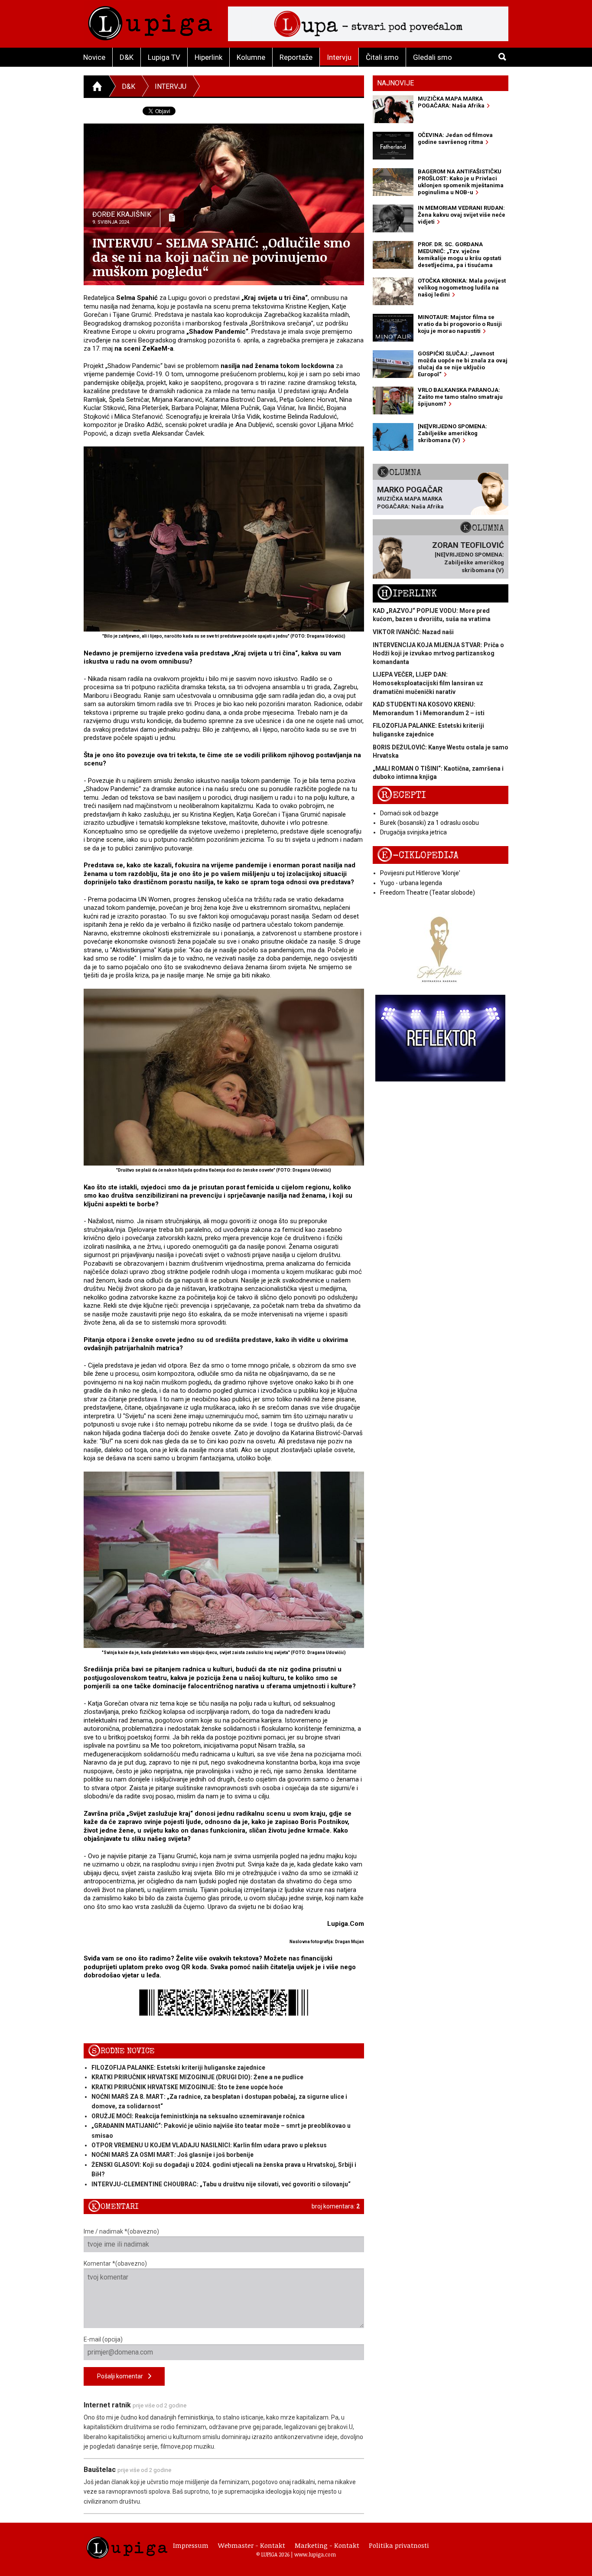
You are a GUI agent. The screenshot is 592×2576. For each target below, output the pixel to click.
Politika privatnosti (399, 2545)
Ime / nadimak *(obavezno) (121, 2231)
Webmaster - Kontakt (252, 2545)
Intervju (339, 57)
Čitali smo (382, 57)
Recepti (402, 795)
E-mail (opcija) (103, 2339)
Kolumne (251, 57)
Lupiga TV (164, 57)
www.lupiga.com (315, 2554)
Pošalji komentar (123, 2376)
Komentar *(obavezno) (115, 2263)
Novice (94, 57)
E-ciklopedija (418, 855)
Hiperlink (208, 57)
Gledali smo (433, 57)
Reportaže (296, 57)
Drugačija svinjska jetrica (413, 832)
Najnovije (395, 83)
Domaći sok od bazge (409, 813)
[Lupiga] (150, 21)
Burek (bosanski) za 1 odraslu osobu (429, 823)
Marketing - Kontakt (327, 2545)
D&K (127, 57)
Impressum (191, 2545)
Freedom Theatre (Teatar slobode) (428, 892)
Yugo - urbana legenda (411, 883)
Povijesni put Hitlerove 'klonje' (420, 873)
